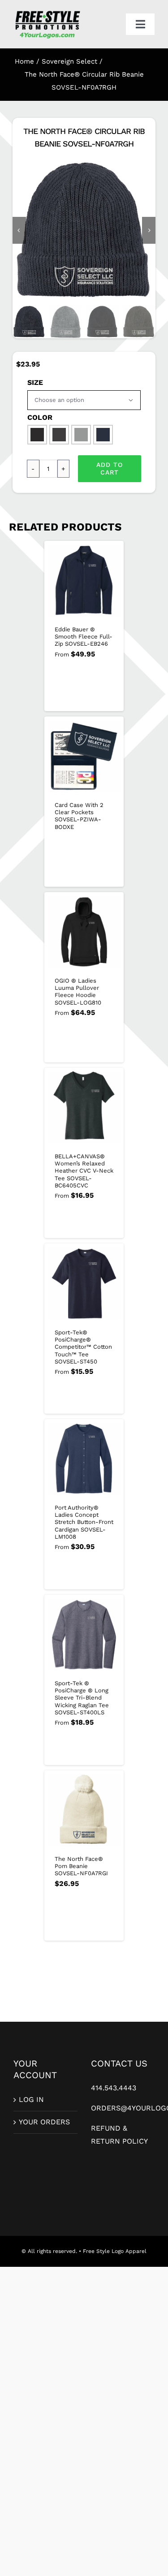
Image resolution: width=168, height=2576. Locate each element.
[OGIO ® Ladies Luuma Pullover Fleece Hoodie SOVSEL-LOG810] (84, 932)
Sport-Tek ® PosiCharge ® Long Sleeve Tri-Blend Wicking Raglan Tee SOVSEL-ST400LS (82, 1698)
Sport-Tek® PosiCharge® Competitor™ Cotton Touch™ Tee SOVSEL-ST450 (83, 1347)
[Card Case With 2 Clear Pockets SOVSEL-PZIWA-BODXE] (84, 756)
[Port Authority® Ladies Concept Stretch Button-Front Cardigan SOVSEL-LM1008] (84, 1459)
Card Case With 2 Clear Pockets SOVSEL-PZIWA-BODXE (79, 816)
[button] (37, 435)
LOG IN (31, 2099)
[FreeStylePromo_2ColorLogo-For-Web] (47, 12)
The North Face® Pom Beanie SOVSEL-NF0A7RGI (81, 1866)
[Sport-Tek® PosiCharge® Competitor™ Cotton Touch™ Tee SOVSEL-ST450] (84, 1284)
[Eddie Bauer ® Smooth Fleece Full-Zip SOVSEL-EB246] (84, 581)
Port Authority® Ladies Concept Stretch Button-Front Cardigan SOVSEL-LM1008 (84, 1522)
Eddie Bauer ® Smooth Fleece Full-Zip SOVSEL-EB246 (84, 637)
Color (40, 417)
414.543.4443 (114, 2088)
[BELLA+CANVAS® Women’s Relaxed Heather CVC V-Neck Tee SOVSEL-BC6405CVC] (84, 1108)
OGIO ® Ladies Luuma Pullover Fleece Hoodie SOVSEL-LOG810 (78, 992)
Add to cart (110, 468)
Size (35, 382)
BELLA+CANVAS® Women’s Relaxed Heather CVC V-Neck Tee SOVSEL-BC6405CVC (84, 1171)
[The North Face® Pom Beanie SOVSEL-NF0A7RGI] (84, 1810)
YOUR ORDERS (44, 2122)
